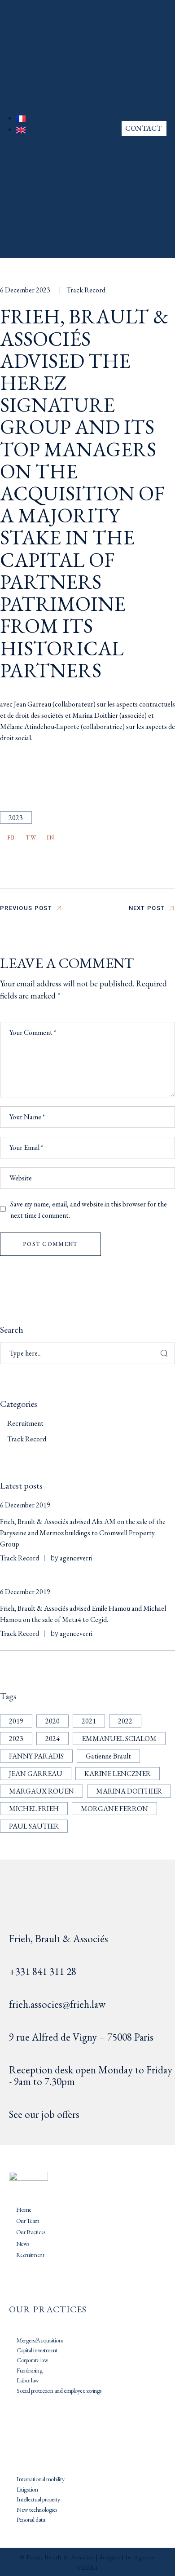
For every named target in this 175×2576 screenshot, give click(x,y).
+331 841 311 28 (43, 1971)
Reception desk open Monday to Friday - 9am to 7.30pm (91, 2076)
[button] (74, 129)
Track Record (86, 290)
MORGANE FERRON (114, 1809)
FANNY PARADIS (36, 1756)
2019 (16, 1721)
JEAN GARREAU (36, 1774)
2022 (125, 1721)
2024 (52, 1739)
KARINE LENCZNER (118, 1774)
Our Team (28, 2221)
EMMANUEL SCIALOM (119, 1739)
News (23, 2244)
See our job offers (44, 2114)
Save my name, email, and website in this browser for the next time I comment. (89, 1210)
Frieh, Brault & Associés (59, 1939)
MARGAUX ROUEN (42, 1791)
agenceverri (76, 1558)
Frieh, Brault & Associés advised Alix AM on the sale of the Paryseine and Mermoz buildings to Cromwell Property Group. (83, 1533)
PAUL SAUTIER (34, 1826)
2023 (16, 818)
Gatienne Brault (108, 1756)
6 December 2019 (25, 1505)
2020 (52, 1721)
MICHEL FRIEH (34, 1809)
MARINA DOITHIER (129, 1791)
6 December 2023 (25, 290)
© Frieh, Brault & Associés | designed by (77, 2557)
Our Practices (31, 2232)
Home (24, 2209)
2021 (89, 1721)
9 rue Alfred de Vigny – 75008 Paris (81, 2037)
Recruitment (25, 1423)
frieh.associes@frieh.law (57, 2004)
